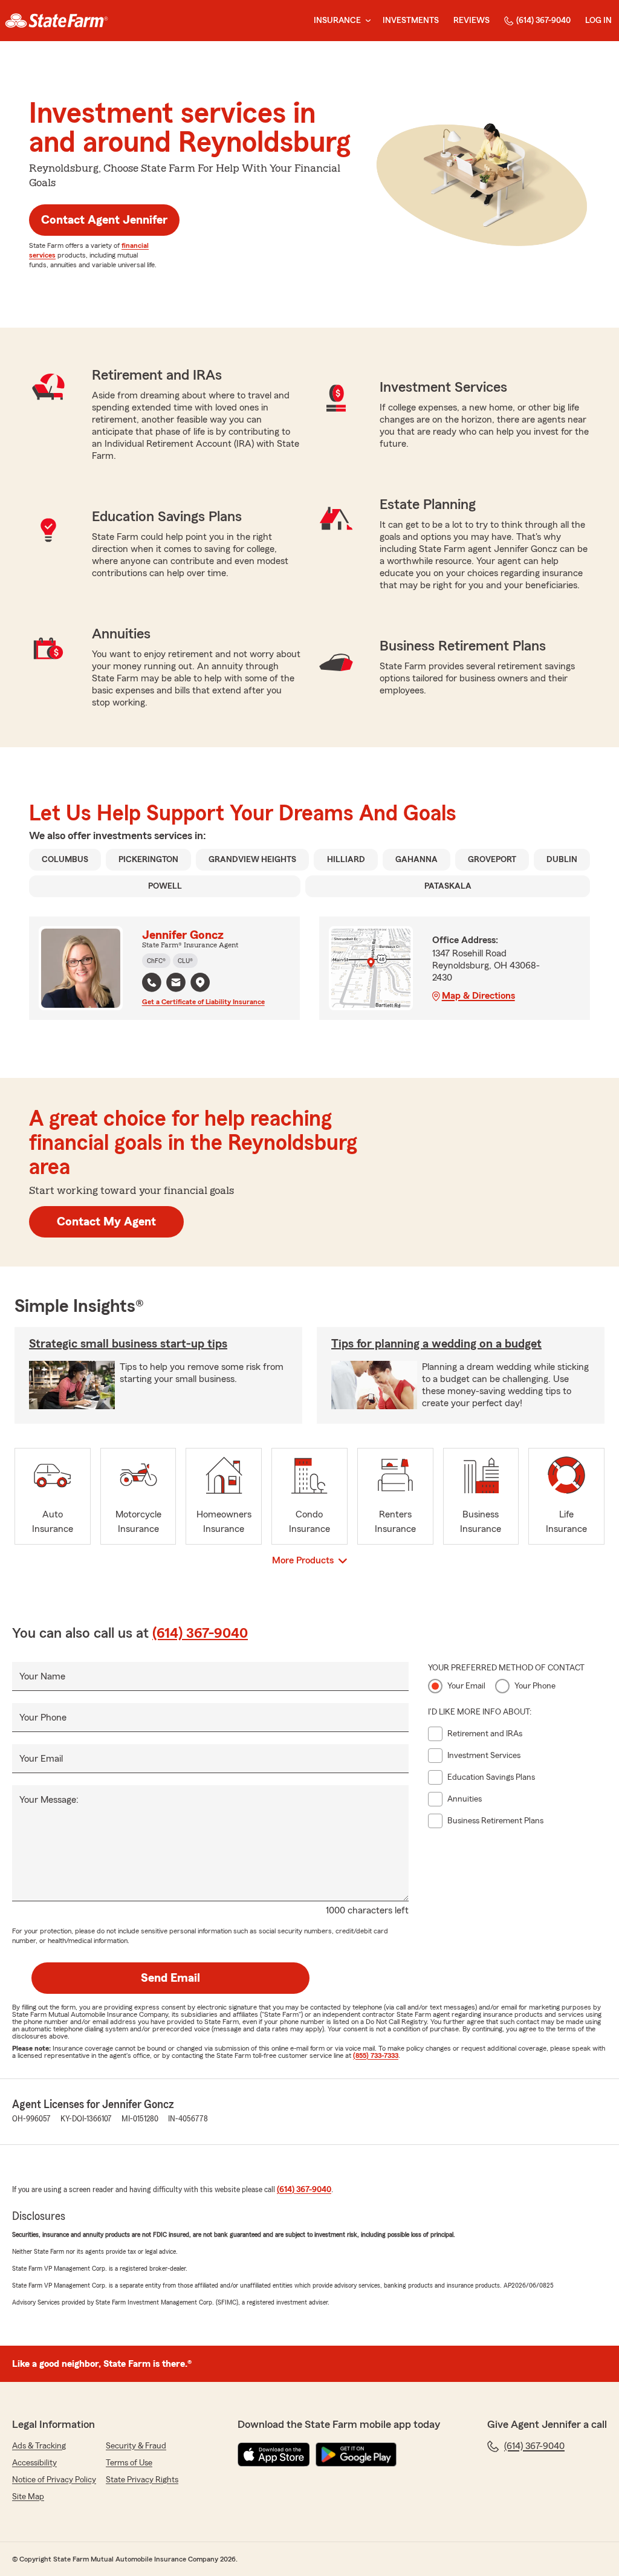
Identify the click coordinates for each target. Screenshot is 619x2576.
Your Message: (49, 1800)
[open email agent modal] (176, 984)
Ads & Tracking (39, 2446)
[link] (57, 21)
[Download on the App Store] (274, 2454)
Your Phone (43, 1718)
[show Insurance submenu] (366, 21)
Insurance (337, 21)
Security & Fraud (136, 2446)
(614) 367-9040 (543, 21)
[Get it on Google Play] (356, 2454)
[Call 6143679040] (152, 982)
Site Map (28, 2497)
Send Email (170, 1978)
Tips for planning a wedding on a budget (436, 1344)
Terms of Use (129, 2463)
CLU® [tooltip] (185, 961)
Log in (598, 21)
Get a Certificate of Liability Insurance (203, 1002)
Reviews (472, 21)
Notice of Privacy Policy (54, 2480)
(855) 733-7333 (376, 2055)
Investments (411, 21)
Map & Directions (478, 996)
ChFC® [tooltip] (156, 961)
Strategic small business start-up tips (128, 1344)
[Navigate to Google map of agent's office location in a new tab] (200, 982)
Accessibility (34, 2463)
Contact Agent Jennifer (104, 220)
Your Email (41, 1759)
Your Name (42, 1676)
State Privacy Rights (142, 2480)
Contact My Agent (106, 1222)
